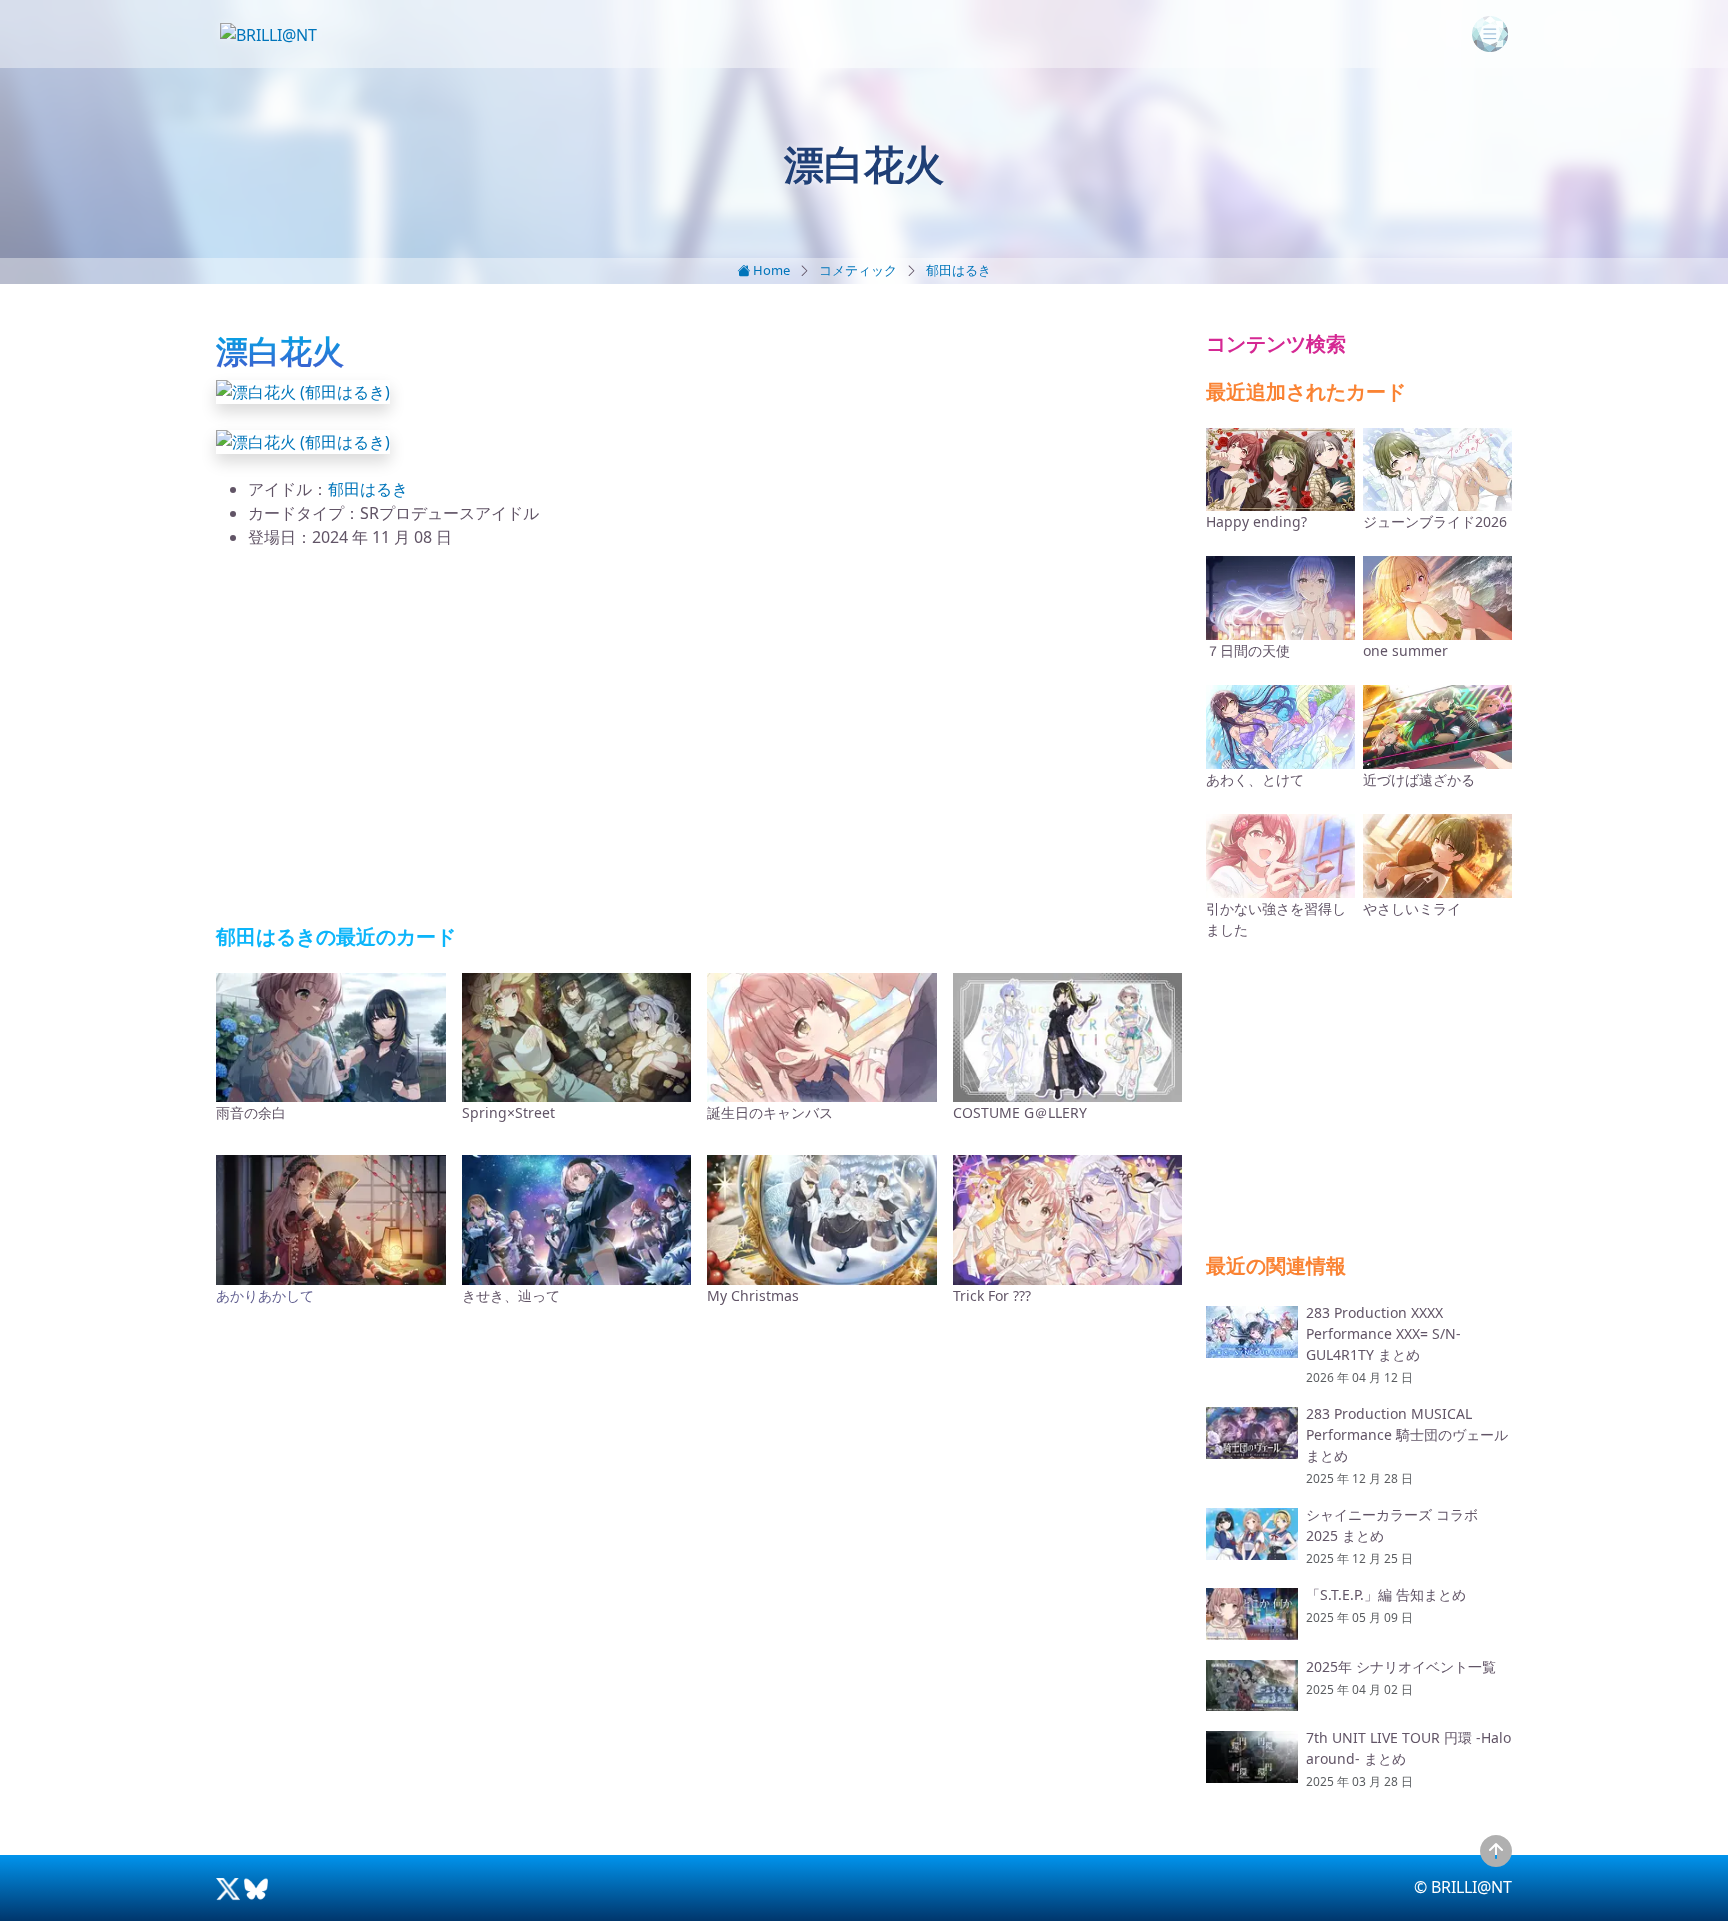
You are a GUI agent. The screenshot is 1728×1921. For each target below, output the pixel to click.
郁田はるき (958, 270)
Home (770, 270)
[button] (303, 390)
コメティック (858, 270)
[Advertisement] (699, 737)
